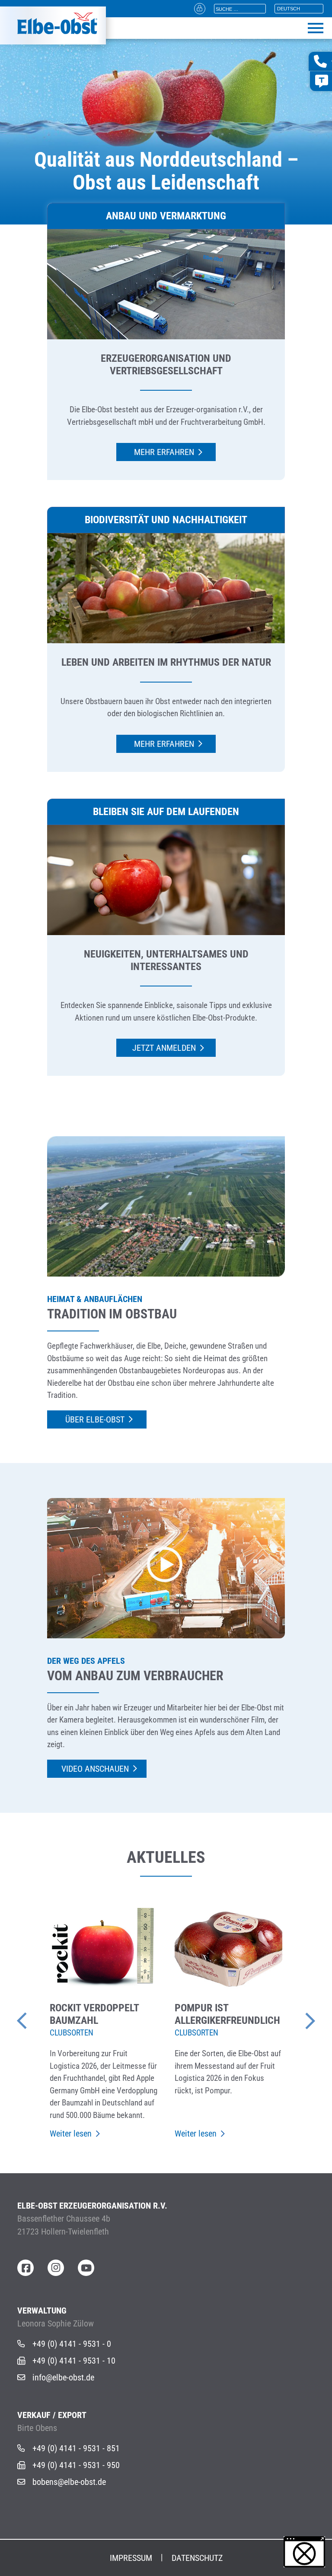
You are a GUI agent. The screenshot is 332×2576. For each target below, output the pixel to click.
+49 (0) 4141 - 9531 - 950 (76, 2465)
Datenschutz (197, 2558)
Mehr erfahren (164, 452)
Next (297, 2017)
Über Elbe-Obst (95, 1419)
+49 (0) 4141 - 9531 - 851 (76, 2448)
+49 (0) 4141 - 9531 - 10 (74, 2361)
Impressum (131, 2558)
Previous (35, 2017)
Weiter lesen (71, 2133)
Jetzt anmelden (164, 1048)
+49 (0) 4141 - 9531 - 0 (72, 2344)
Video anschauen (95, 1769)
